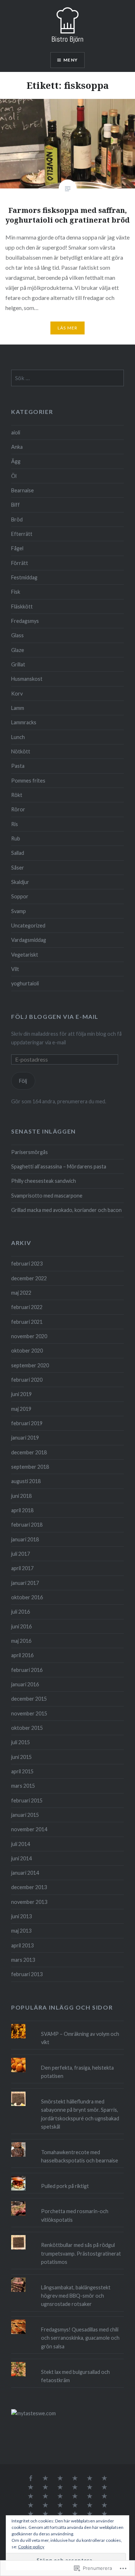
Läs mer (67, 328)
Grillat (18, 664)
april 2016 (22, 1655)
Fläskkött (22, 607)
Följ (23, 1081)
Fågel (17, 548)
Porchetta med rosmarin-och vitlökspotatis (75, 2215)
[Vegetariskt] (90, 2497)
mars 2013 (23, 1960)
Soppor (20, 896)
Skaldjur (20, 882)
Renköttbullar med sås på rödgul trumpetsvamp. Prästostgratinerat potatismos (81, 2253)
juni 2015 (21, 1757)
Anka (17, 447)
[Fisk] (45, 2497)
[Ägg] (45, 2506)
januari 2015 (25, 1815)
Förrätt (20, 563)
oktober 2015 (27, 1728)
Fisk (16, 592)
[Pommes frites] (31, 2514)
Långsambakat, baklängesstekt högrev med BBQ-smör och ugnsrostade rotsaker (76, 2296)
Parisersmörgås (30, 1152)
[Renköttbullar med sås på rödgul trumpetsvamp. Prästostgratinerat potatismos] (67, 2235)
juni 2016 (21, 1626)
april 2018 (22, 1510)
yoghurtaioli (25, 983)
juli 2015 (21, 1742)
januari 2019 (25, 1438)
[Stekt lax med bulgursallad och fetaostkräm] (67, 2362)
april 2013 (22, 1945)
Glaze (18, 650)
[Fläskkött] (90, 2479)
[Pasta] (75, 2488)
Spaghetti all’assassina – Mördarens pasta (59, 1166)
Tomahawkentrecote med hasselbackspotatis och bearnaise (80, 2156)
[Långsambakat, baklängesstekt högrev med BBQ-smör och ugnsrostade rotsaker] (67, 2278)
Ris (15, 824)
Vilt (15, 969)
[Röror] (104, 2479)
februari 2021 (27, 1322)
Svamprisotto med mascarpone (47, 1196)
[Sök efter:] (67, 378)
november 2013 (29, 1902)
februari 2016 (27, 1670)
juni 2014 (21, 1858)
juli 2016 (21, 1612)
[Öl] (60, 2488)
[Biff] (104, 2488)
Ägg (16, 461)
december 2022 (29, 1278)
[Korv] (90, 2506)
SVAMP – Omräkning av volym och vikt (80, 2038)
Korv (17, 694)
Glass (17, 635)
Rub (16, 838)
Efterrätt (22, 534)
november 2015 (29, 1713)
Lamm (18, 708)
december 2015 (29, 1699)
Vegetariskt (25, 955)
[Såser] (75, 2479)
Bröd (17, 519)
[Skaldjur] (75, 2514)
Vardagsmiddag (29, 940)
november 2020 (29, 1336)
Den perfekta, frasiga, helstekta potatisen (77, 2072)
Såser (18, 868)
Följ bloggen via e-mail (55, 1016)
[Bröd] (75, 2506)
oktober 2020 (27, 1351)
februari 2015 (27, 1800)
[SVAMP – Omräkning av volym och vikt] (67, 2024)
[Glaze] (104, 2506)
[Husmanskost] (90, 2488)
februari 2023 (27, 1264)
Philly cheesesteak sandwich (44, 1181)
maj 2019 (21, 1409)
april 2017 (22, 1568)
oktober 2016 (27, 1597)
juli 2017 (21, 1554)
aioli (16, 432)
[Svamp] (31, 2506)
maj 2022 (21, 1293)
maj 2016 (21, 1641)
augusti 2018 (26, 1481)
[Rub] (90, 2514)
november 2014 (29, 1829)
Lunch (18, 737)
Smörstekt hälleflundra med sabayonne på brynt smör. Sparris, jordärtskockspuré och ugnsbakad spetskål (80, 2114)
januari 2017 (25, 1583)
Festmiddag (24, 577)
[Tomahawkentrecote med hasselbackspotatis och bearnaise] (67, 2142)
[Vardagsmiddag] (60, 2497)
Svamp (19, 911)
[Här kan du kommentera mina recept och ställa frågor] (31, 2479)
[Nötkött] (45, 2479)
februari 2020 (27, 1380)
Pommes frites (28, 781)
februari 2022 (27, 1307)
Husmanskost (27, 679)
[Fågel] (31, 2497)
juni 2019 (21, 1394)
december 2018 (29, 1452)
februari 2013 (27, 1974)
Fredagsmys (25, 621)
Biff (15, 505)
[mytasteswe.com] (33, 2413)
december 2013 (29, 1887)
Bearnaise (22, 490)
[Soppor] (104, 2497)
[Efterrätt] (60, 2506)
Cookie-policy (31, 2547)
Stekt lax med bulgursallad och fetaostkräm (75, 2376)
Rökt (17, 795)
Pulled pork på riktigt (65, 2186)
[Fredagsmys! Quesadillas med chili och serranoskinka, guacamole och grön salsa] (67, 2320)
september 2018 (30, 1467)
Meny (71, 60)
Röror (18, 809)
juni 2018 (21, 1496)
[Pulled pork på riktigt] (67, 2176)
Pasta (18, 766)
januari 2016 (25, 1684)
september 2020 (30, 1365)
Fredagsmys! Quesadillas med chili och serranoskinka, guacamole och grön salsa (80, 2338)
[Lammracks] (104, 2514)
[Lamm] (75, 2497)
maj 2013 (21, 1931)
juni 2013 (21, 1916)
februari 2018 (27, 1525)
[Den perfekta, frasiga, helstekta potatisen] (67, 2058)
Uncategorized (28, 925)
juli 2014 (21, 1844)
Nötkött (21, 751)
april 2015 (22, 1771)
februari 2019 (27, 1423)
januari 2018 (25, 1539)
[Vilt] (60, 2479)
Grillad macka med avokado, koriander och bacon (66, 1210)
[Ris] (60, 2514)
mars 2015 (23, 1786)
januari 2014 (25, 1873)
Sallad (18, 853)
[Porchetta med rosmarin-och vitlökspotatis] (67, 2201)
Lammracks (24, 722)
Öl (14, 476)
